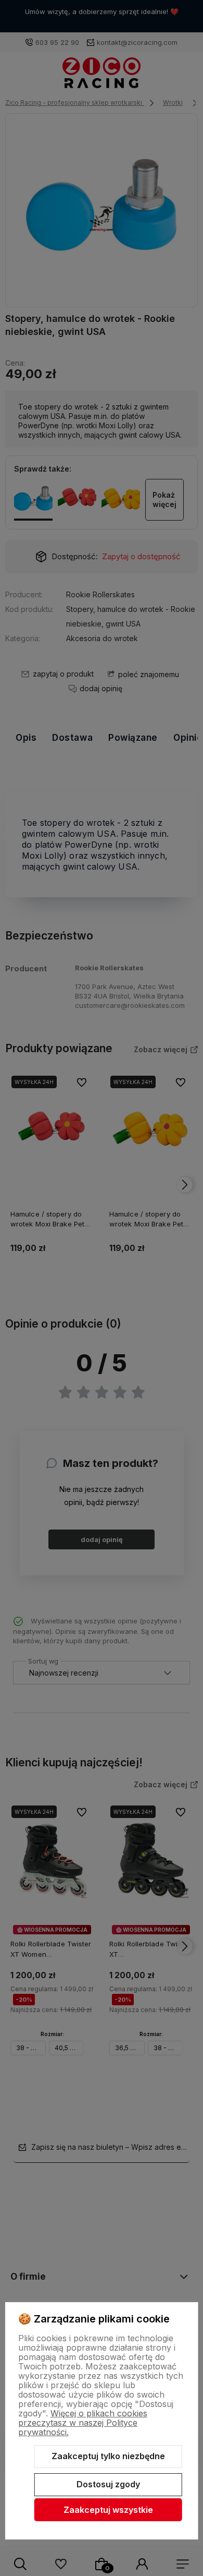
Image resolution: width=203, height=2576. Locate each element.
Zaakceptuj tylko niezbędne (108, 2456)
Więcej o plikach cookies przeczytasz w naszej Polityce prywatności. (83, 2423)
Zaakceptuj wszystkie (108, 2510)
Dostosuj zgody (108, 2484)
